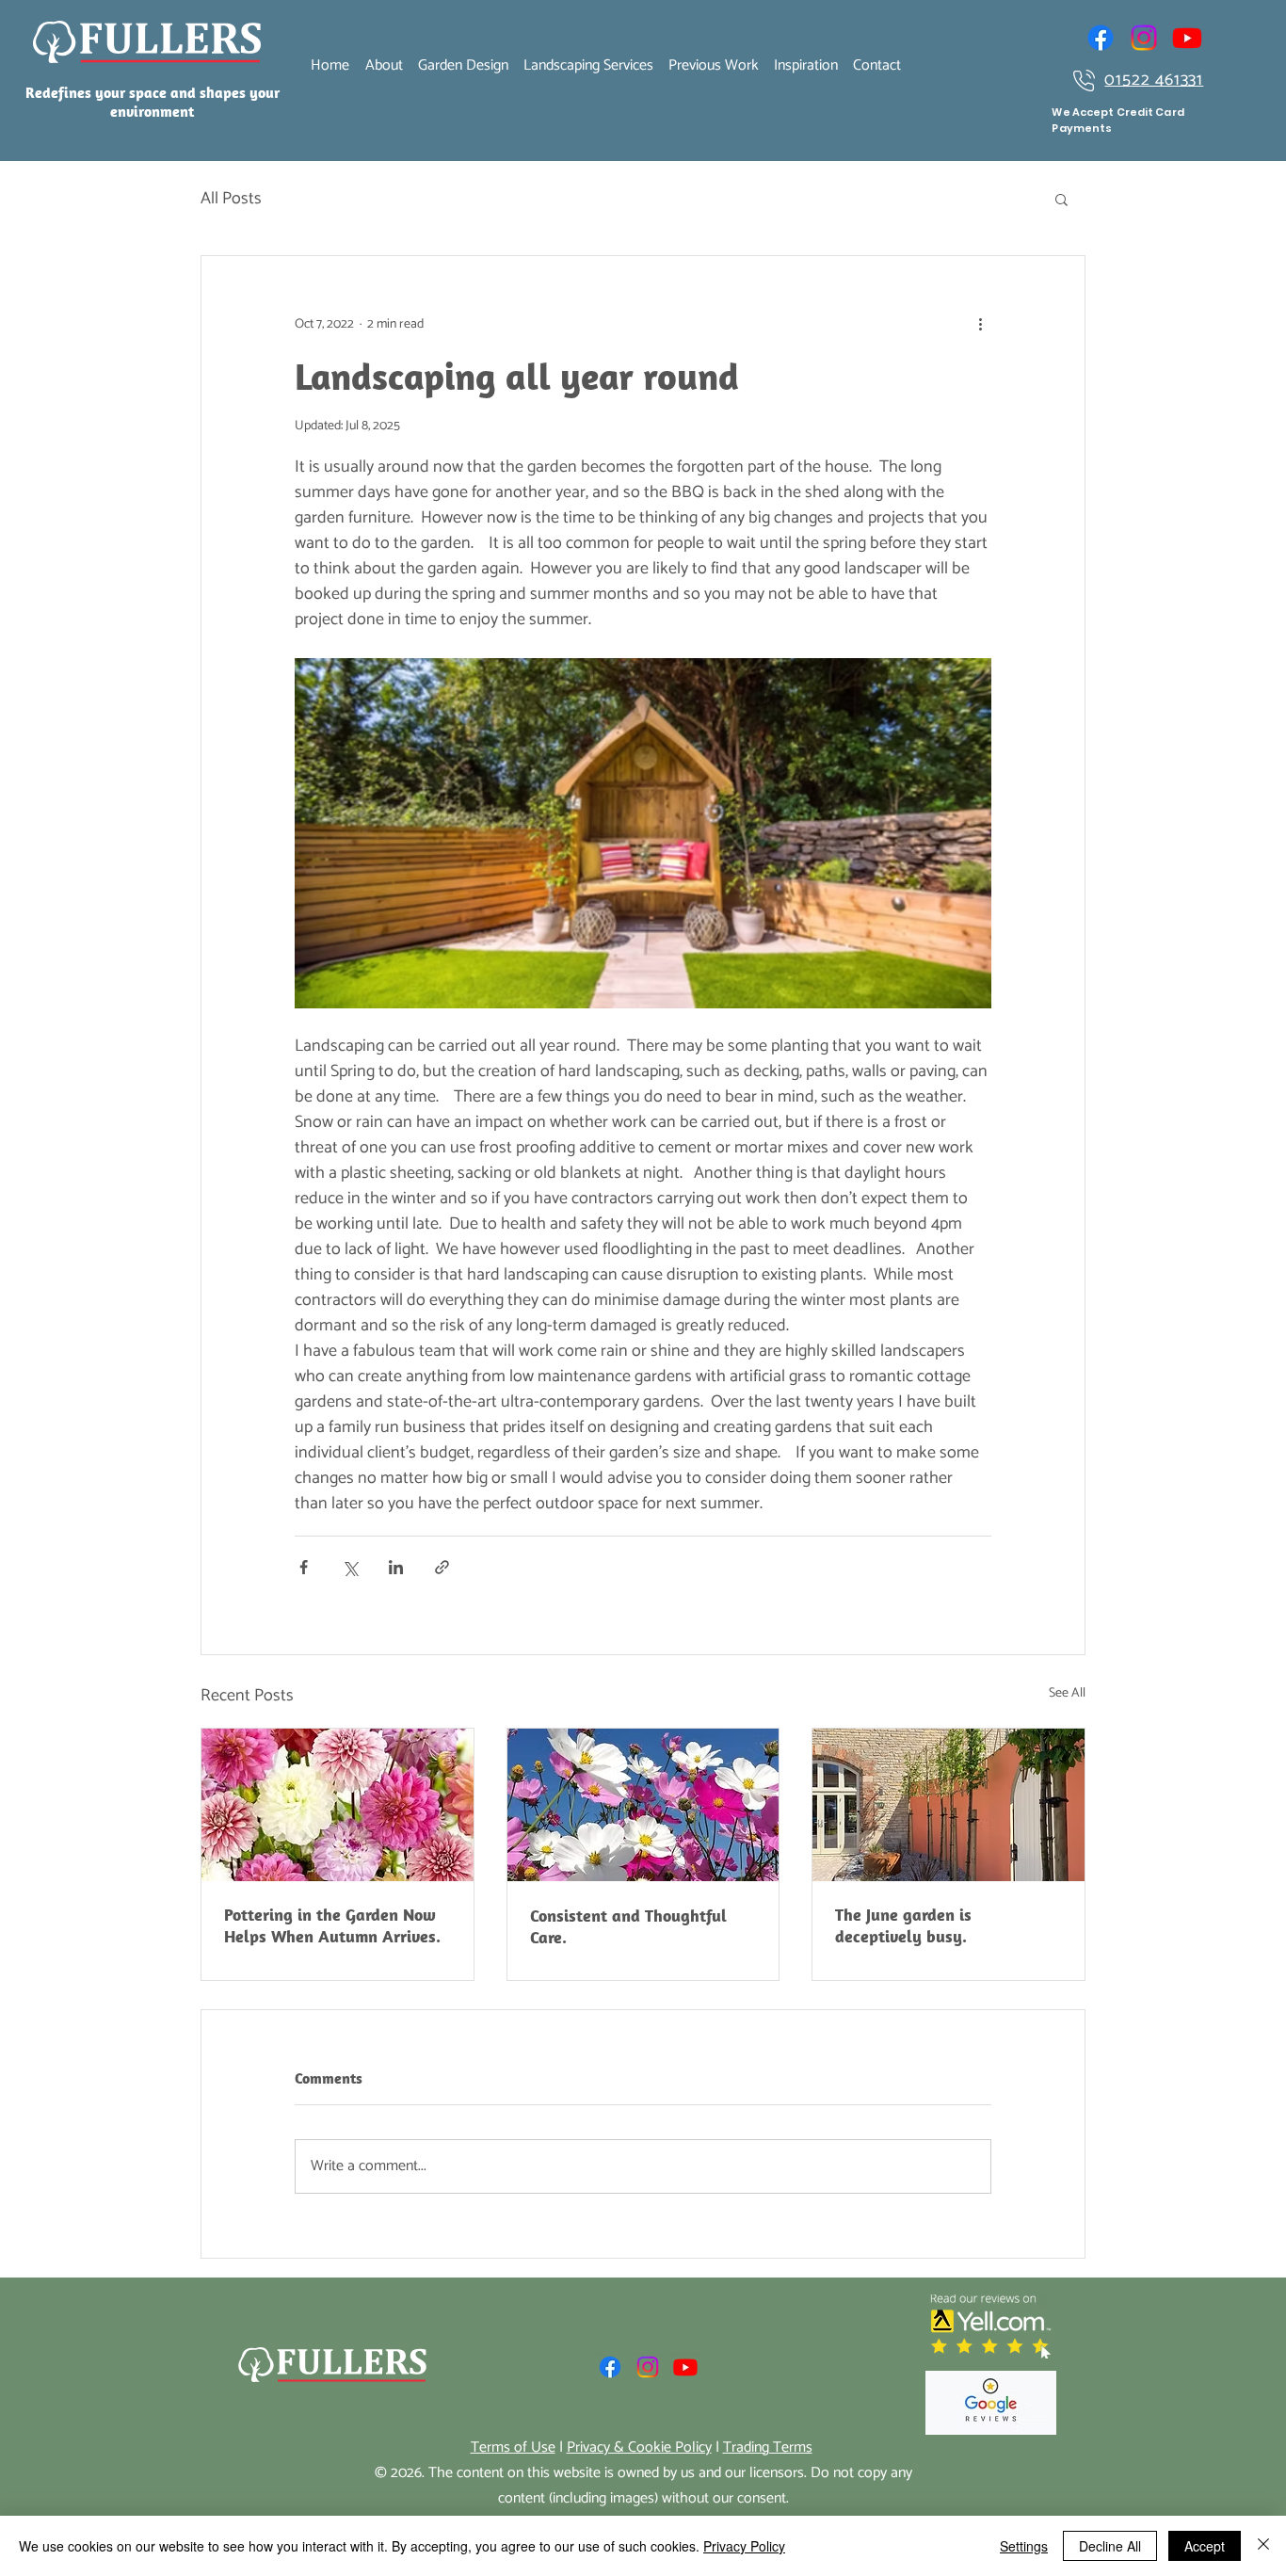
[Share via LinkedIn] (396, 1567)
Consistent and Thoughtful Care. (628, 1926)
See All (1067, 1694)
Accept (1205, 2546)
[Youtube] (1187, 38)
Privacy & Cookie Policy (639, 2447)
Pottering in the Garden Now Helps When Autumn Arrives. (332, 1925)
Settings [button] (1024, 2546)
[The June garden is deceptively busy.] (948, 1805)
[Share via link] (442, 1567)
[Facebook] (1101, 38)
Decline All (1110, 2546)
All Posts (231, 199)
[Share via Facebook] (304, 1567)
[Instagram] (1144, 38)
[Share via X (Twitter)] (350, 1567)
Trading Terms (768, 2447)
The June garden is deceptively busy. (903, 1925)
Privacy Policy (744, 2546)
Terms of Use (513, 2447)
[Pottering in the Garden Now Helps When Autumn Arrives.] (338, 1805)
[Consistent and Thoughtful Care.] (643, 1805)
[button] (1061, 199)
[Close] (1263, 2546)
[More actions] (980, 324)
